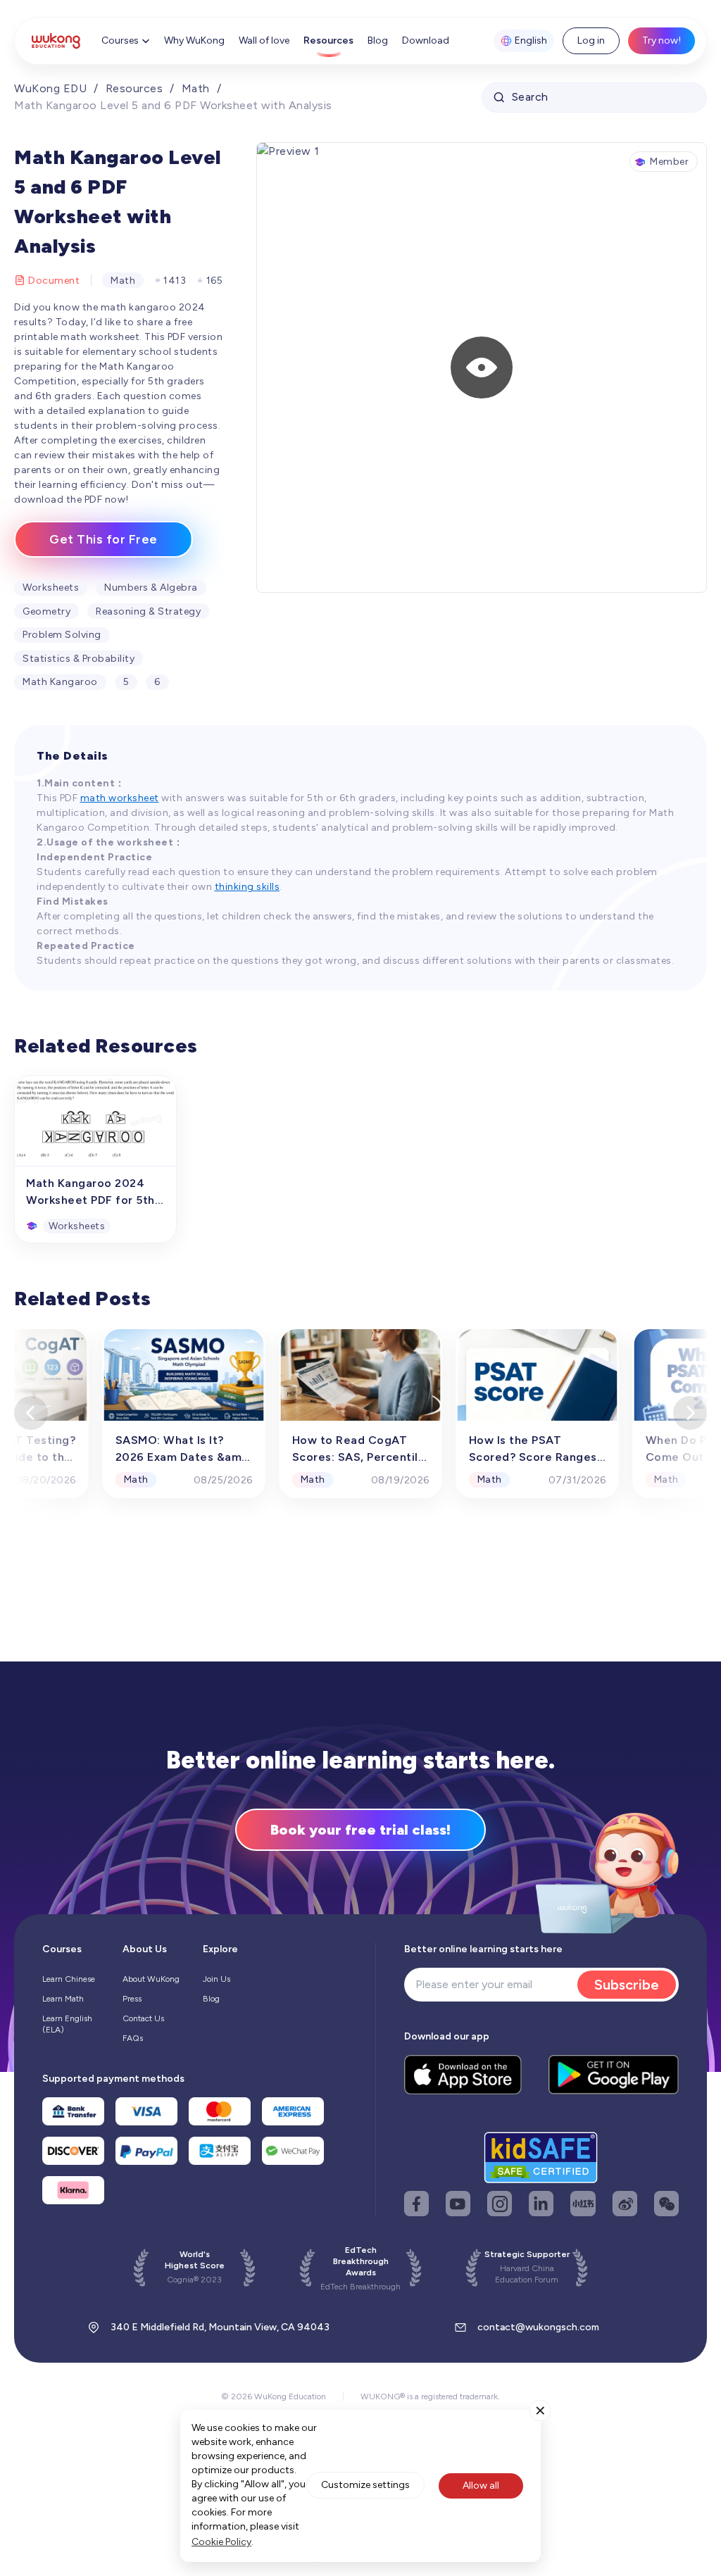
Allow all (481, 2486)
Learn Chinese (69, 1979)
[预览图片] (482, 367)
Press (132, 1999)
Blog (378, 40)
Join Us (217, 1979)
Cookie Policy (221, 2542)
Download (426, 40)
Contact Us (143, 2018)
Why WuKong (194, 40)
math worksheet (120, 798)
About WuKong (151, 1979)
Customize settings (365, 2485)
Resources (328, 40)
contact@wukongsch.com (538, 2327)
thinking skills (247, 887)
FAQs (133, 2038)
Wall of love (264, 40)
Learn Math (63, 1999)
